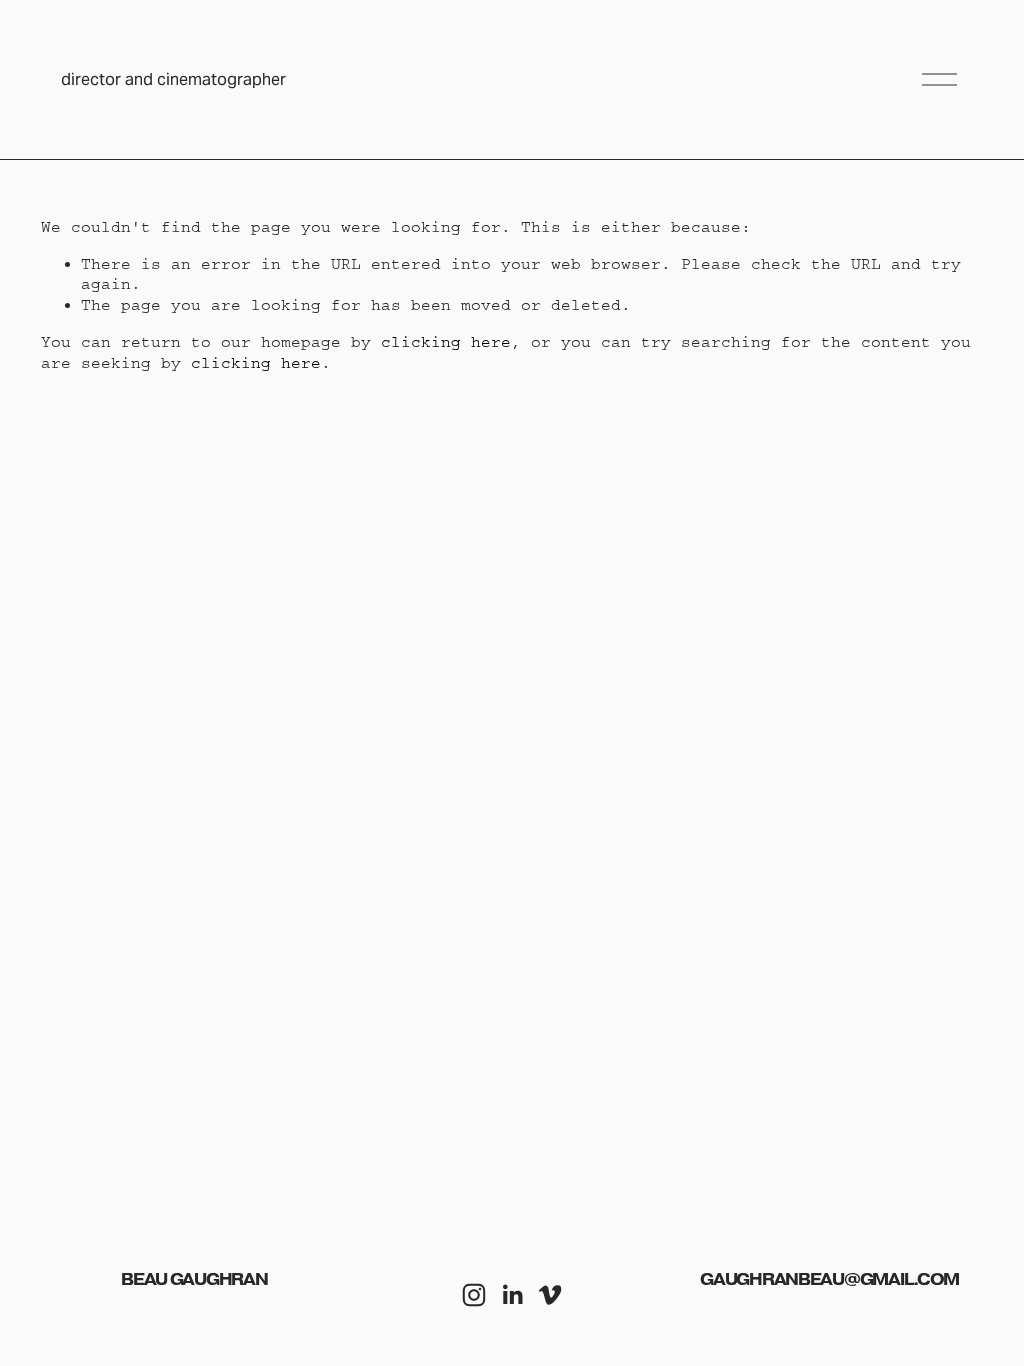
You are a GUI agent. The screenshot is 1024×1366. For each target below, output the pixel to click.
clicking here (446, 342)
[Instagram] (474, 1295)
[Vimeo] (550, 1295)
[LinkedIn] (512, 1295)
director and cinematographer (173, 79)
